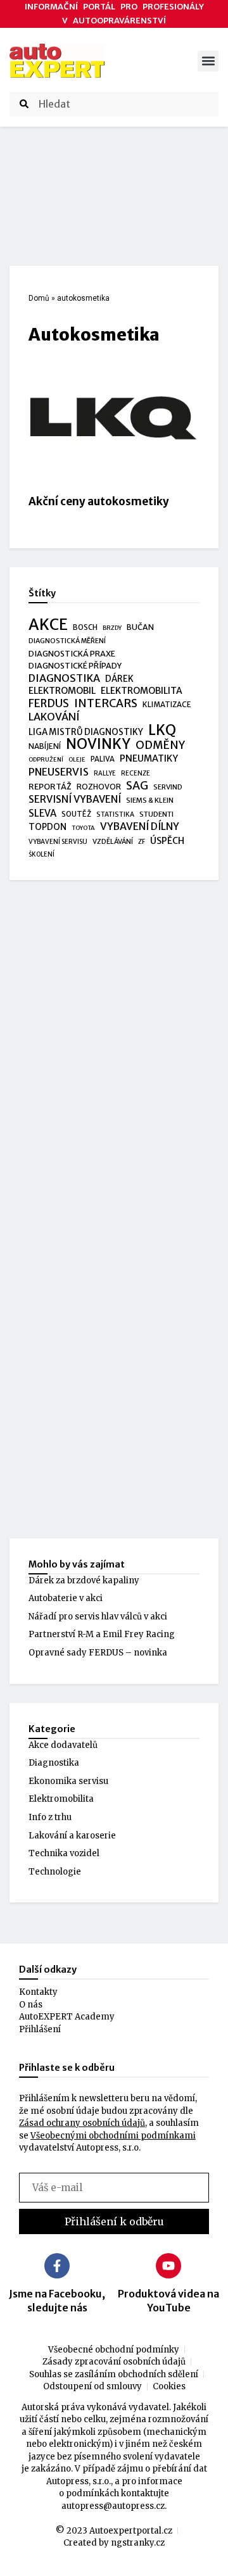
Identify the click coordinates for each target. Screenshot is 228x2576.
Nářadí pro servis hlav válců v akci (98, 1617)
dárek (119, 679)
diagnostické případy (75, 666)
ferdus (49, 704)
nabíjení (45, 746)
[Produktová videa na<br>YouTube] (168, 2266)
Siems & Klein (150, 800)
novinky (98, 745)
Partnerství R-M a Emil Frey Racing (102, 1634)
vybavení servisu (58, 842)
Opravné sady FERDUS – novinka (98, 1653)
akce (48, 625)
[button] (208, 61)
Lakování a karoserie (72, 1836)
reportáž (50, 786)
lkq (162, 731)
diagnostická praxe (72, 654)
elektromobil (62, 691)
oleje (77, 760)
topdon (47, 827)
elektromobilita (142, 691)
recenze (136, 773)
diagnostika (64, 678)
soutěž (76, 814)
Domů (39, 298)
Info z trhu (50, 1817)
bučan (140, 627)
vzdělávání (113, 841)
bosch (85, 627)
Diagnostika (54, 1763)
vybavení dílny (140, 826)
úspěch (167, 841)
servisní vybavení (75, 799)
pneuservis (59, 772)
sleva (42, 813)
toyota (83, 828)
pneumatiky (149, 758)
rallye (105, 773)
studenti (156, 814)
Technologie (55, 1872)
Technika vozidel (64, 1853)
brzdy (112, 628)
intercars (106, 704)
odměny (160, 746)
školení (41, 854)
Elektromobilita (61, 1799)
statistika (115, 814)
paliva (103, 759)
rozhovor (99, 787)
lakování (54, 717)
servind (168, 787)
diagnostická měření (67, 641)
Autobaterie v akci (66, 1598)
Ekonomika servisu (68, 1781)
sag (137, 786)
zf (142, 842)
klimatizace (167, 705)
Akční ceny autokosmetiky (99, 501)
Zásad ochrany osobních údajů (82, 2123)
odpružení (46, 760)
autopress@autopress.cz (113, 2506)
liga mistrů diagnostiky (86, 732)
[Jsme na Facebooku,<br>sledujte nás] (57, 2266)
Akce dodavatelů (63, 1745)
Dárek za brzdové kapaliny (84, 1580)
